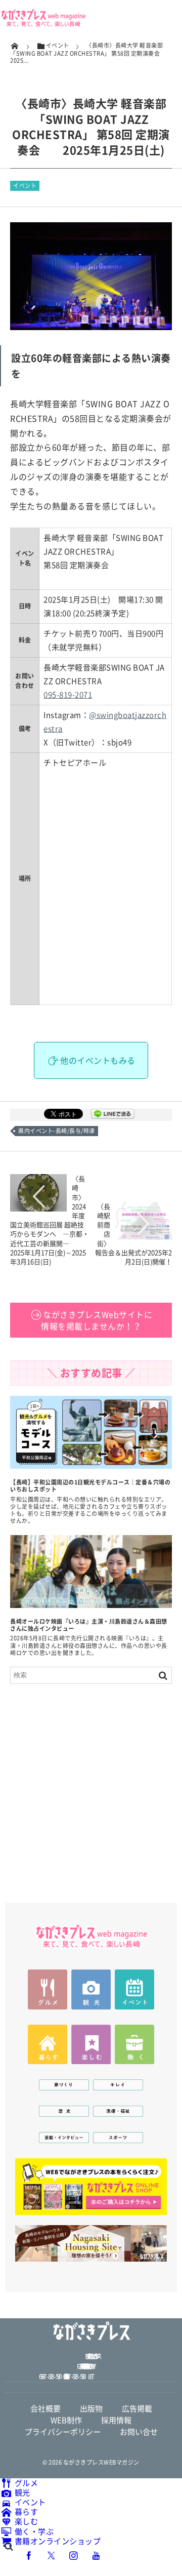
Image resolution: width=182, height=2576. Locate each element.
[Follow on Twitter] (52, 2555)
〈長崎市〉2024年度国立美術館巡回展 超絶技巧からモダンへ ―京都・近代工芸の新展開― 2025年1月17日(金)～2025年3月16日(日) (50, 1220)
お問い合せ (139, 2432)
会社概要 (45, 2408)
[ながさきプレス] (43, 24)
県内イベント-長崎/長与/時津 (57, 1131)
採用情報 (116, 2420)
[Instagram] (74, 2555)
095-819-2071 (68, 695)
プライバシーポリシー (63, 2432)
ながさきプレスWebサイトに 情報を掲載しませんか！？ (97, 1320)
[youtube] (96, 2555)
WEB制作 (66, 2420)
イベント (25, 186)
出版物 (91, 2408)
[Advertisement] (91, 1788)
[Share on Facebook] (29, 2555)
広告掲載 (137, 2408)
